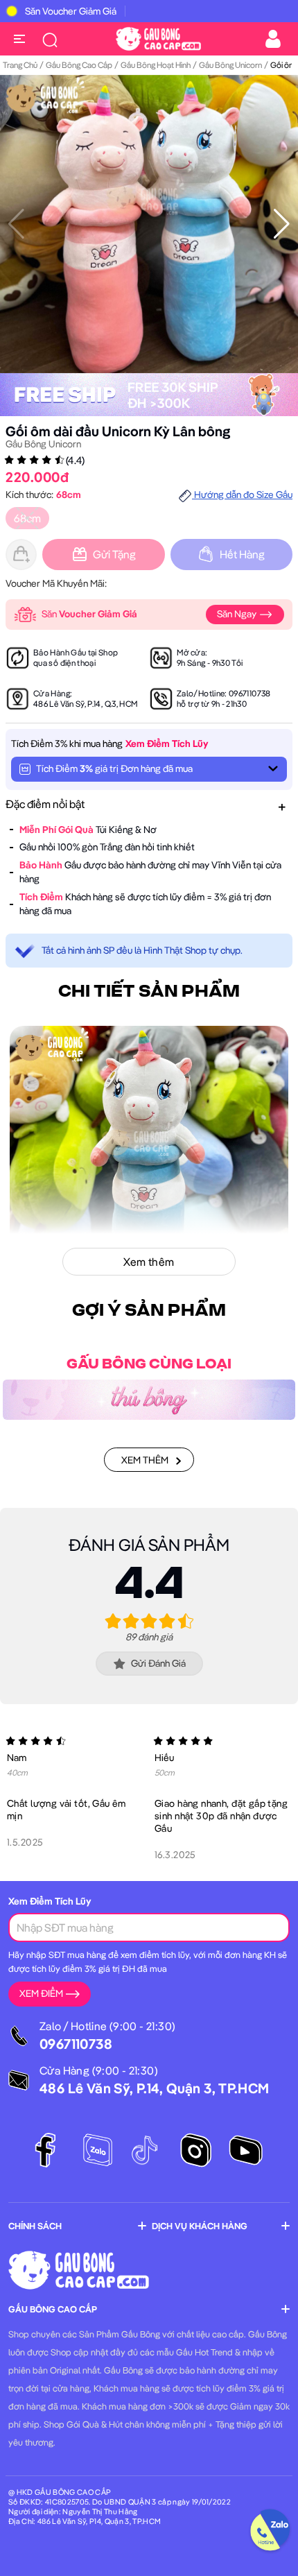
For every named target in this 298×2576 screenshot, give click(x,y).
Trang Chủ (20, 65)
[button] (282, 224)
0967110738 (250, 693)
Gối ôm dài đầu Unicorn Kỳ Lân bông (118, 431)
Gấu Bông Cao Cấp (79, 65)
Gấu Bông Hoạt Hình (156, 65)
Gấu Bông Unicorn (230, 65)
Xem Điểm (41, 1993)
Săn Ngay (238, 614)
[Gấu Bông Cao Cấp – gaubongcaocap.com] (158, 37)
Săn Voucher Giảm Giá (71, 11)
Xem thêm (145, 1460)
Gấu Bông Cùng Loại (149, 1364)
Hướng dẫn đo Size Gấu (242, 495)
